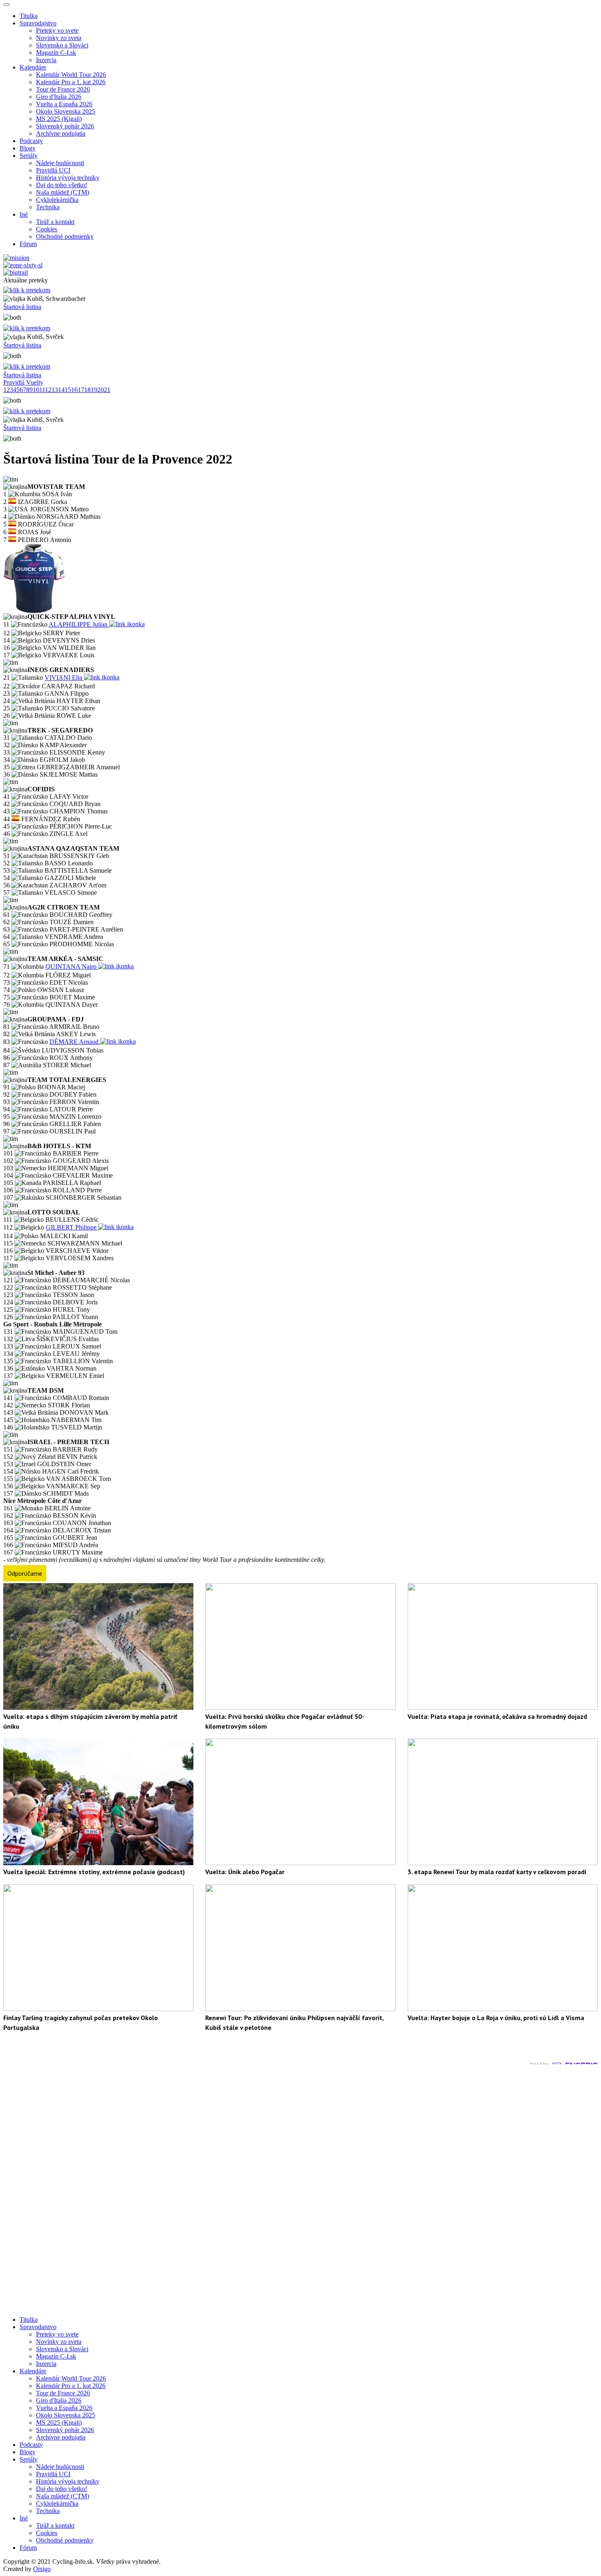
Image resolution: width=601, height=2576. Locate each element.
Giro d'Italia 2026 (59, 97)
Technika (48, 207)
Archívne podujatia (61, 133)
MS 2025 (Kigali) (59, 119)
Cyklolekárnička (57, 200)
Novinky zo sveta (59, 38)
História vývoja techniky (68, 178)
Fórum (28, 244)
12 (48, 390)
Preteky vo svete (57, 30)
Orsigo (42, 2569)
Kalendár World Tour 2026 (71, 75)
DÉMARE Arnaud (75, 1042)
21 (107, 390)
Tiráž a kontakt (55, 222)
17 (81, 390)
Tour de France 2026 (63, 89)
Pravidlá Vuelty (23, 382)
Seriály (29, 2459)
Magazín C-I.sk (56, 53)
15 (68, 390)
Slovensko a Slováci (62, 45)
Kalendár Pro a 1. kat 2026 (71, 82)
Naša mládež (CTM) (63, 192)
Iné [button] (24, 214)
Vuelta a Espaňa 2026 (64, 104)
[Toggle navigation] (7, 4)
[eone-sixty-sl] (23, 265)
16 (74, 390)
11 (42, 390)
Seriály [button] (29, 156)
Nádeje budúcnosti (60, 163)
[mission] (16, 258)
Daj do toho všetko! (62, 185)
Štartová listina (22, 307)
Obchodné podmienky (65, 236)
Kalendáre (33, 2371)
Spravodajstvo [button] (38, 23)
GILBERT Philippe (72, 1227)
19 (94, 390)
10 (36, 390)
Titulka (29, 16)
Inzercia (46, 60)
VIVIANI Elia (64, 678)
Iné (24, 2518)
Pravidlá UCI (53, 170)
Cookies (47, 229)
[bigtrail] (16, 272)
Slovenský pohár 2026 (65, 126)
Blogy (28, 148)
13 (55, 390)
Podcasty (31, 141)
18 (87, 390)
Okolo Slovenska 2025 (66, 111)
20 (101, 390)
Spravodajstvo (38, 2327)
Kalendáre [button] (33, 67)
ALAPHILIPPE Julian (79, 624)
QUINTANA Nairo (72, 967)
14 (61, 390)
